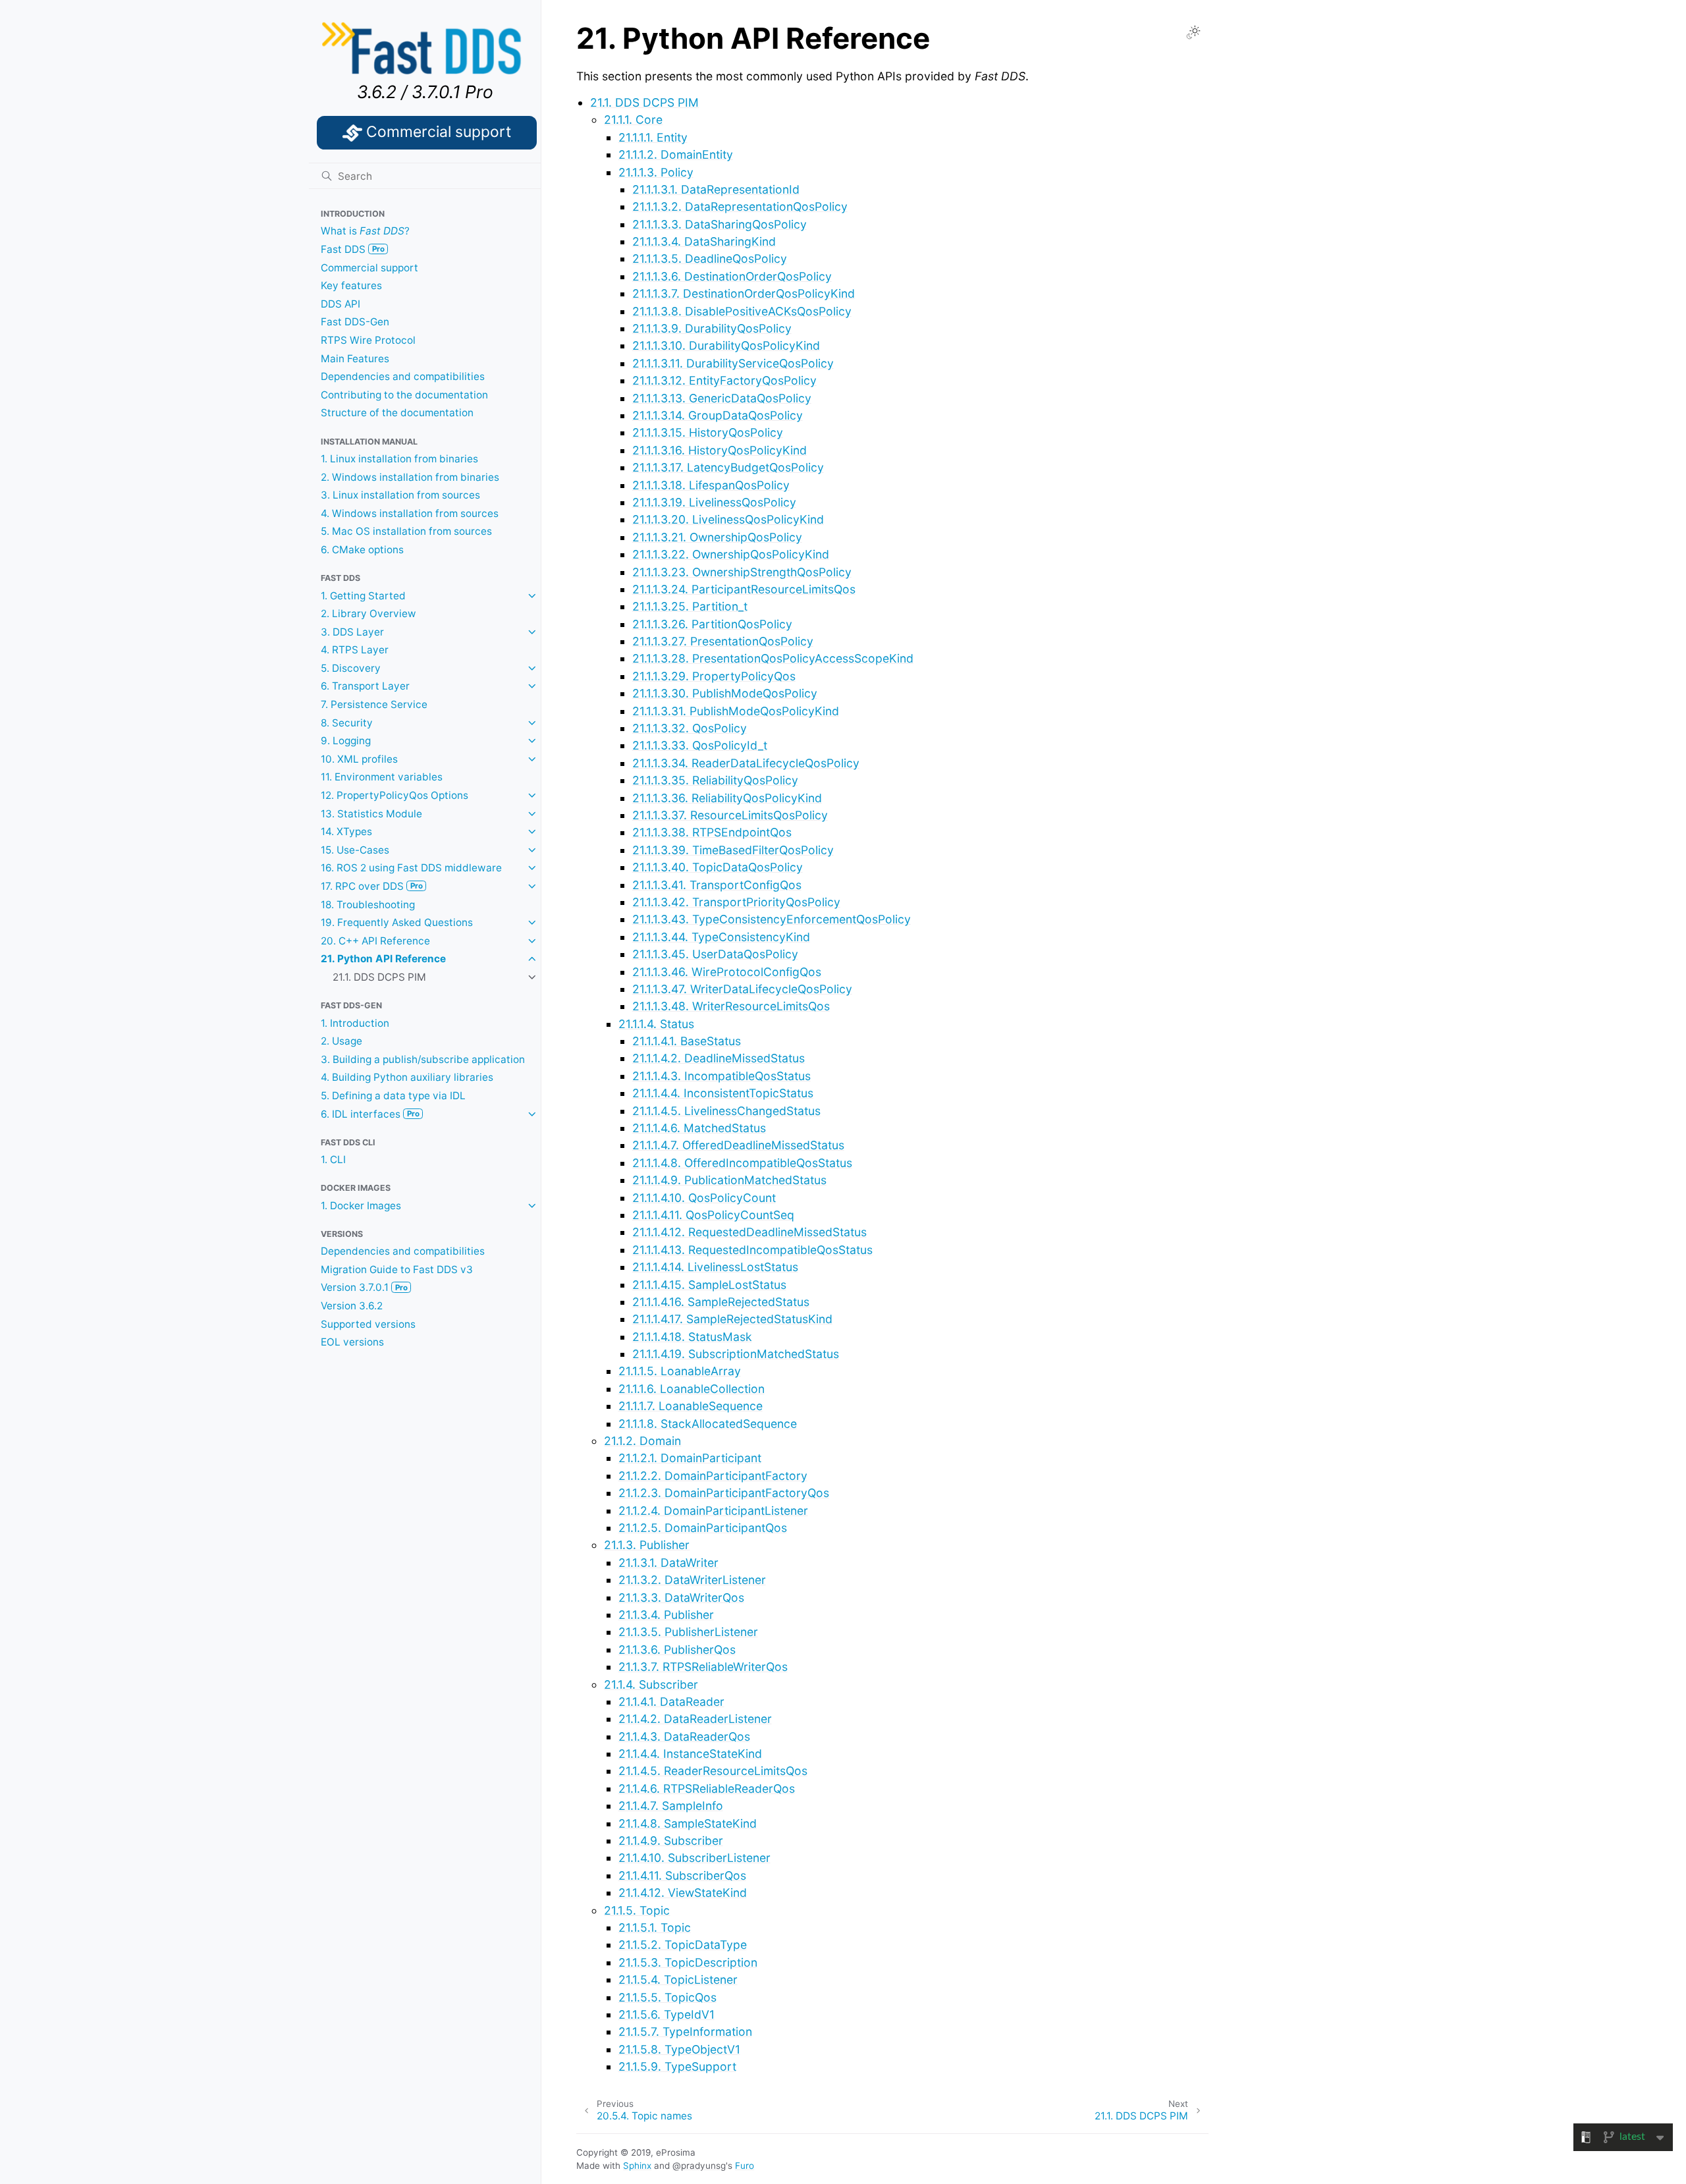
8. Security (347, 723)
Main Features (355, 359)
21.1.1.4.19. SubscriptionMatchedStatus (736, 1354)
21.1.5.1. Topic (655, 1927)
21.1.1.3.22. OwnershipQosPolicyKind (731, 554)
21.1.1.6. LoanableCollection (692, 1389)
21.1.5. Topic (637, 1910)
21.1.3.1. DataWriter (668, 1563)
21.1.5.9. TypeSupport (677, 2066)
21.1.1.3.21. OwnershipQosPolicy (717, 537)
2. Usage (341, 1041)
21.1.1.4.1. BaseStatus (687, 1041)
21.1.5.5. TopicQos (667, 1997)
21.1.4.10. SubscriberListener (694, 1858)
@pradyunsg (699, 2166)
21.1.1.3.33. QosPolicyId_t (700, 745)
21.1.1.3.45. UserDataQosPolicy (715, 954)
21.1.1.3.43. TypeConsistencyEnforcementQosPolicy (772, 919)
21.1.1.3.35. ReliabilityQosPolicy (715, 780)
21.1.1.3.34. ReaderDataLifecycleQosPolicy (746, 763)
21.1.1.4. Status (656, 1024)
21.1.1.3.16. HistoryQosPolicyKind (720, 450)
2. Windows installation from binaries (410, 477)
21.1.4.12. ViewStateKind (683, 1893)
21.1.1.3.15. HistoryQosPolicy (708, 432)
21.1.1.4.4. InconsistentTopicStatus (723, 1093)
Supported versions (368, 1324)
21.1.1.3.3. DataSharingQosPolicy (720, 224)
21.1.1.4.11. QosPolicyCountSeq (713, 1215)
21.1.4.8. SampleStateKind (688, 1823)
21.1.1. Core (633, 120)
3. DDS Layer (352, 632)
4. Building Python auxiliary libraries (407, 1077)
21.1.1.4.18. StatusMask (692, 1337)
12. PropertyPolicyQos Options (394, 795)
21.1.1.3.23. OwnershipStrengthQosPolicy (742, 572)
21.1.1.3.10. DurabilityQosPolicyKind (726, 345)
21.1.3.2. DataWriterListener (692, 1580)
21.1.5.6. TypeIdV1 (666, 2014)
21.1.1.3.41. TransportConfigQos (717, 885)
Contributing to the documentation (404, 395)
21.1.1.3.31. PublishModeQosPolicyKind (736, 711)
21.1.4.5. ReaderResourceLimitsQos (713, 1771)
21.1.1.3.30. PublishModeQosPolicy (725, 693)
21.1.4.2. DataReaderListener (695, 1719)
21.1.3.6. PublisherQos (677, 1650)
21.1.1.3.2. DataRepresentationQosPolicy (740, 206)
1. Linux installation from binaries (399, 459)
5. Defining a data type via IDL (393, 1096)
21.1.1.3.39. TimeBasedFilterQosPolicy (733, 850)
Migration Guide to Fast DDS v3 (397, 1269)
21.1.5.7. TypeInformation (685, 2032)
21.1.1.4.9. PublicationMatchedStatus (729, 1180)
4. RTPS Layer (355, 650)
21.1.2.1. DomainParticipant (690, 1458)
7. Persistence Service (374, 704)
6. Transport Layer (365, 686)
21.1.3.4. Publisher (666, 1615)
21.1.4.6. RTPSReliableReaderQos (707, 1788)
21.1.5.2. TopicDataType (683, 1945)
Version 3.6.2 (352, 1306)
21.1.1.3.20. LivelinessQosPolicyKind (728, 519)
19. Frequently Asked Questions (397, 922)
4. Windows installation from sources (410, 513)
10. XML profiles (359, 759)
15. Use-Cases (355, 850)
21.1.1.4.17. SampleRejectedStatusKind (732, 1319)
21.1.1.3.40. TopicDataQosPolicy (718, 867)
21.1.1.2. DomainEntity (676, 154)
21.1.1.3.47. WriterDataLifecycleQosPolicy (742, 989)
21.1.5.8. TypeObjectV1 (679, 2049)
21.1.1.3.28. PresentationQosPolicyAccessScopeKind (773, 658)
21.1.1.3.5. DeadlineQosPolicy (710, 259)
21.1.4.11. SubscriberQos (682, 1875)
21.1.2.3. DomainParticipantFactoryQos (724, 1493)
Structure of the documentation (397, 413)
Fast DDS (353, 249)
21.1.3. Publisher (647, 1545)
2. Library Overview (368, 614)
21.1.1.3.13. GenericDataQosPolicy (722, 398)
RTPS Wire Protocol (368, 340)
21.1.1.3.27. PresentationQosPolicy (723, 641)
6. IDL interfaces (370, 1114)
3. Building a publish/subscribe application (423, 1059)
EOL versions (352, 1342)
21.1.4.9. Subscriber (671, 1841)
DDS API (340, 304)
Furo (745, 2166)
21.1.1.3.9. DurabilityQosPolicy (712, 328)
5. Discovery (351, 668)
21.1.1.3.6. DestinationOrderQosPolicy (732, 276)
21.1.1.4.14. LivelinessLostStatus (715, 1267)
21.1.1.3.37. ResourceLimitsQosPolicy (730, 815)
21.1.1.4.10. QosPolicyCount (704, 1198)
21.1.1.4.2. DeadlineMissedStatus (719, 1058)
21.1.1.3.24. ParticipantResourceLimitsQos (744, 589)
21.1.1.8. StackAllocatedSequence (708, 1424)
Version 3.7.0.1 (364, 1287)
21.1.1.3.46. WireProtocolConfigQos (727, 972)
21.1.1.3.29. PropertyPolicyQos (714, 676)
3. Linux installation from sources (400, 495)
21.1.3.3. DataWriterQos (681, 1597)
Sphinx (637, 2166)
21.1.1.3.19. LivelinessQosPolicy (714, 502)
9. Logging (346, 741)
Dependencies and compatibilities (403, 376)
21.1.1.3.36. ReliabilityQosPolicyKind (727, 798)
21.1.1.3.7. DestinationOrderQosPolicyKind (744, 293)
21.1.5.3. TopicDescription (688, 1962)
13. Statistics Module (371, 814)
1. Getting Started (363, 596)
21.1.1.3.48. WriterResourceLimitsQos (731, 1006)
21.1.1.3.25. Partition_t (690, 606)
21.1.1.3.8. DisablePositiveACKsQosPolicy (742, 311)
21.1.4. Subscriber (651, 1684)
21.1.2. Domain (642, 1441)
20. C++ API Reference (375, 941)
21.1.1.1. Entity (653, 137)
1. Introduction (355, 1023)
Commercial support (369, 268)
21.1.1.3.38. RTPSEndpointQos (712, 832)
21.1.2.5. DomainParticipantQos (703, 1528)
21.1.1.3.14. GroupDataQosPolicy (718, 415)
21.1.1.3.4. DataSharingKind (704, 241)
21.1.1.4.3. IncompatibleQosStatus (721, 1076)
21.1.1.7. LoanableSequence (691, 1406)
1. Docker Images (361, 1206)
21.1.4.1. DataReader (671, 1702)
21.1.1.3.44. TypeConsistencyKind (721, 937)
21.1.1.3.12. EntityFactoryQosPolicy (724, 380)
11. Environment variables (382, 777)
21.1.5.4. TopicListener (678, 1979)
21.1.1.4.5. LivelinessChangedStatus (726, 1111)
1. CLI (333, 1160)
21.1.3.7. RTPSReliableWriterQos (703, 1667)
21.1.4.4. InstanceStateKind (690, 1754)
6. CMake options (362, 550)
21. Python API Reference (383, 959)
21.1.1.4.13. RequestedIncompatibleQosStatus (752, 1250)
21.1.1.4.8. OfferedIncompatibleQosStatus (742, 1163)
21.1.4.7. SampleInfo (671, 1806)
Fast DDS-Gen (355, 322)
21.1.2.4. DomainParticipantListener (713, 1511)
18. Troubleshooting (368, 905)
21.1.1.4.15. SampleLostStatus (709, 1285)
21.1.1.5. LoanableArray (680, 1371)
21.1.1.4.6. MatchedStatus (699, 1128)
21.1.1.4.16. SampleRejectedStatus (721, 1302)
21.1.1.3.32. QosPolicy (690, 728)
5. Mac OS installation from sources (406, 531)
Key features (351, 286)
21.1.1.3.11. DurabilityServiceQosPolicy (733, 363)
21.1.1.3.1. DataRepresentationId (716, 189)
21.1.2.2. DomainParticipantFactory (713, 1476)
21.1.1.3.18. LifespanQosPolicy (711, 485)
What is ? (365, 231)
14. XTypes (346, 832)
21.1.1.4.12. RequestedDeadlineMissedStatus (749, 1232)
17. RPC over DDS (372, 886)
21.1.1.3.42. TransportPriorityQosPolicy (736, 902)
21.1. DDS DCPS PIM (379, 977)
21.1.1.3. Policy (656, 172)
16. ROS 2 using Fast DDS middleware (411, 868)
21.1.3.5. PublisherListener (688, 1632)
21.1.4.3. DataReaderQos (684, 1736)
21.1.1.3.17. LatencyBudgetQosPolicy (728, 467)
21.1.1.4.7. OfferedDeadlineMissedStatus (738, 1145)
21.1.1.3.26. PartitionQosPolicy (712, 624)
